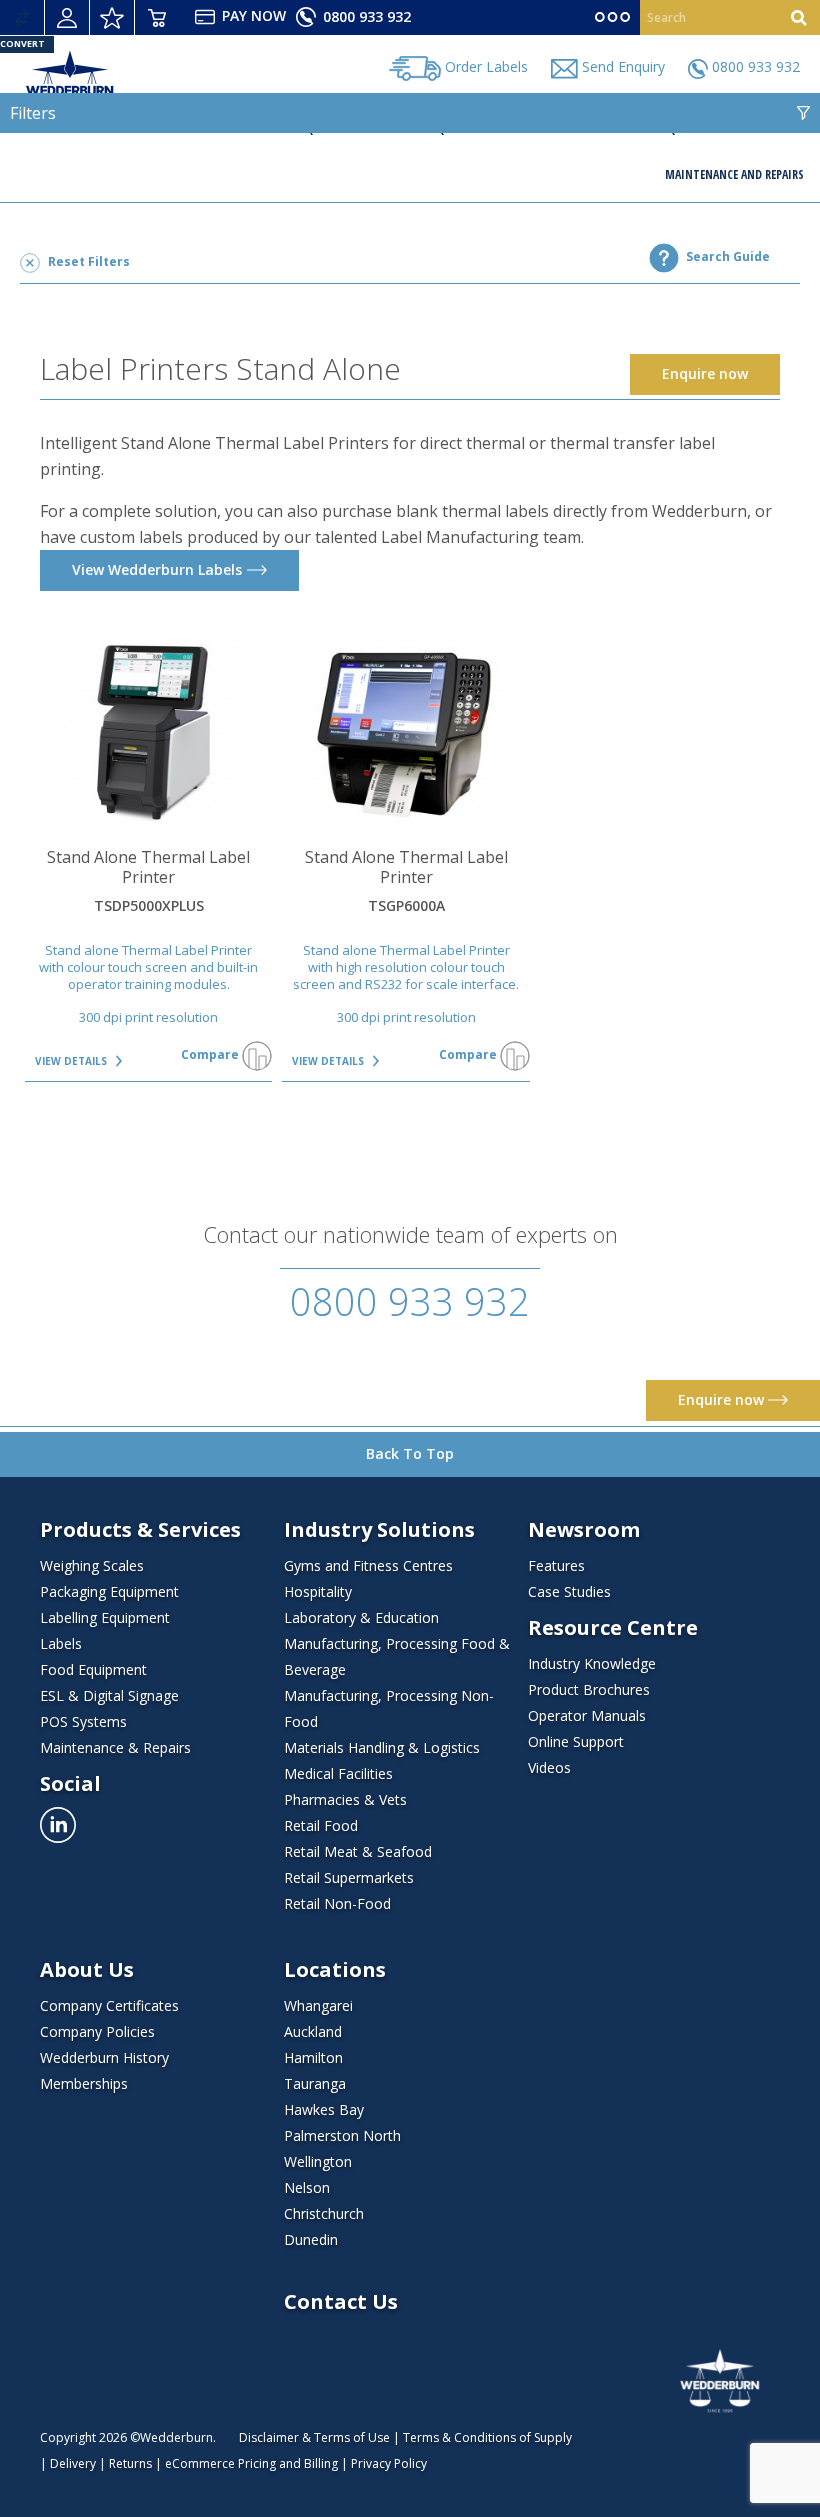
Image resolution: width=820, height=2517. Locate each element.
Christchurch (324, 2213)
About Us (87, 1970)
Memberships (84, 2083)
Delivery (73, 2463)
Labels (61, 1643)
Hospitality (318, 1591)
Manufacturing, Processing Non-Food (389, 1708)
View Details (72, 1061)
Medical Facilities (338, 1773)
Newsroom (584, 1530)
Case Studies (569, 1591)
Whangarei (318, 2005)
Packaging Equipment (109, 1591)
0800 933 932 (365, 16)
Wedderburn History (104, 2057)
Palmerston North (342, 2135)
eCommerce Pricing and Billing (251, 2463)
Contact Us (341, 2302)
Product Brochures (589, 1689)
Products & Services (140, 1530)
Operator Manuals (587, 1715)
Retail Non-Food (337, 1903)
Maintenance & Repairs (115, 1747)
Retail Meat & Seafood (358, 1851)
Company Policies (97, 2031)
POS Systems (83, 1721)
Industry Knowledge (592, 1663)
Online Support (576, 1741)
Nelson (307, 2187)
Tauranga (315, 2083)
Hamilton (313, 2057)
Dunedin (311, 2239)
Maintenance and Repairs (734, 174)
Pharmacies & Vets (345, 1799)
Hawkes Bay (324, 2109)
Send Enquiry (621, 66)
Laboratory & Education (361, 1617)
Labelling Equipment (105, 1617)
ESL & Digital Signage (109, 1695)
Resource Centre (613, 1628)
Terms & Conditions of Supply (487, 2437)
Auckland (313, 2031)
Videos (549, 1767)
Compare (211, 1054)
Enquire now (723, 1399)
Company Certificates (109, 2005)
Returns (130, 2463)
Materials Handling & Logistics (382, 1747)
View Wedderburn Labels (157, 569)
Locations (335, 1970)
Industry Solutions (379, 1530)
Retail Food (321, 1825)
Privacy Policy (389, 2463)
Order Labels (484, 66)
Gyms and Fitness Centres (368, 1565)
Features (556, 1565)
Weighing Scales (92, 1565)
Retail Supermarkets (349, 1877)
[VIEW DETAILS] (148, 733)
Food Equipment (93, 1669)
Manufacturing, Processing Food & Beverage (397, 1656)
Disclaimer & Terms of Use (314, 2437)
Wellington (318, 2161)
